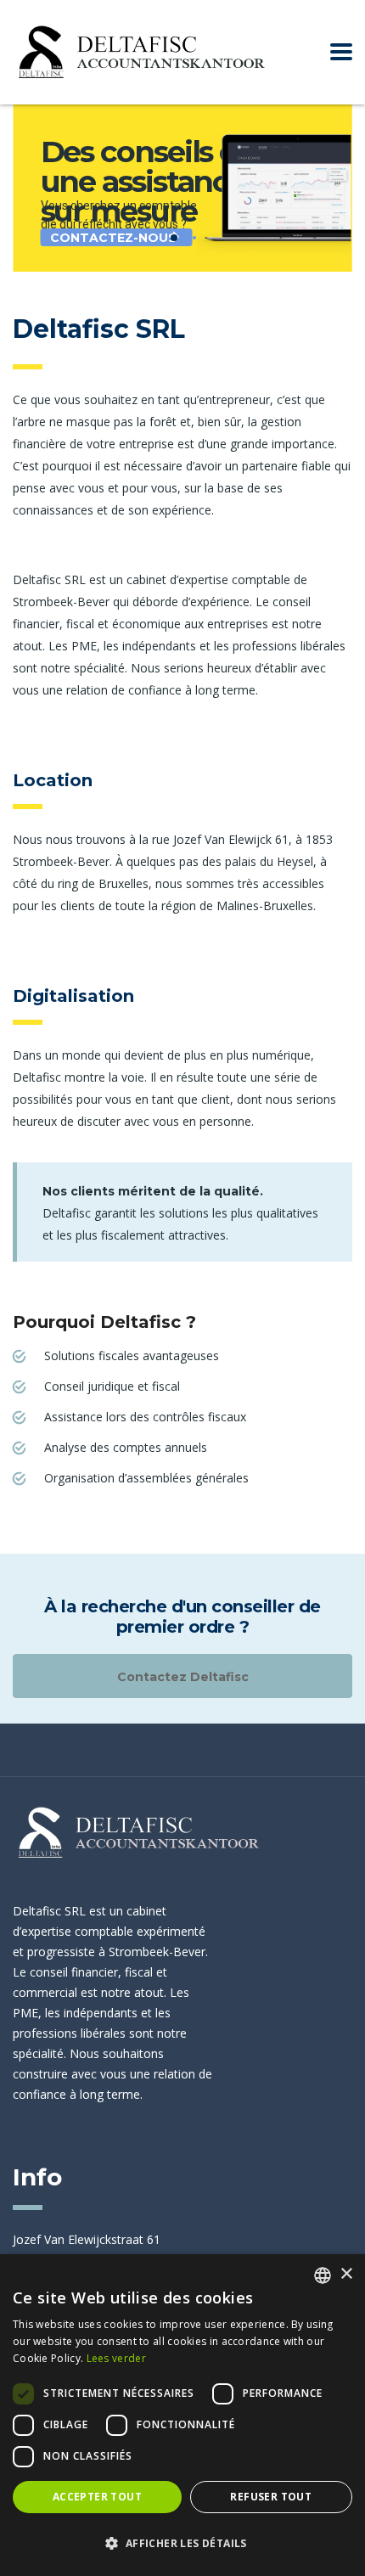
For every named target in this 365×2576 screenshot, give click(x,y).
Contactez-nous (113, 238)
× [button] (346, 2274)
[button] (182, 2544)
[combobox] (323, 2275)
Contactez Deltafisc (183, 1677)
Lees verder (116, 2358)
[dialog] (182, 2415)
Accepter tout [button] (97, 2497)
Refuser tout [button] (271, 2497)
